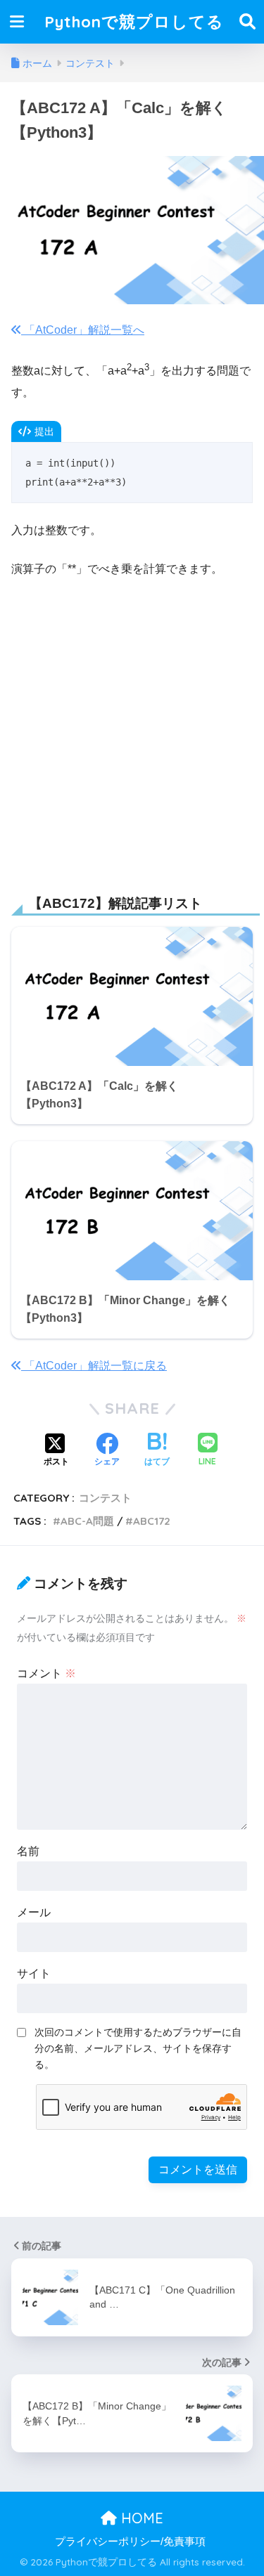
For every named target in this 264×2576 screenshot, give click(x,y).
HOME (140, 2518)
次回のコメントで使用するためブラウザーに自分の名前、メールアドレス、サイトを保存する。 (138, 2048)
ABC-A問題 (87, 1521)
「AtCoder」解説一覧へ (83, 330)
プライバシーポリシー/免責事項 (130, 2542)
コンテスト (105, 1498)
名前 (28, 1851)
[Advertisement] (132, 729)
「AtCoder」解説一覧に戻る (94, 1366)
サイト (34, 1973)
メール (34, 1912)
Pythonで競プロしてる (134, 21)
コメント (46, 1673)
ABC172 (152, 1521)
